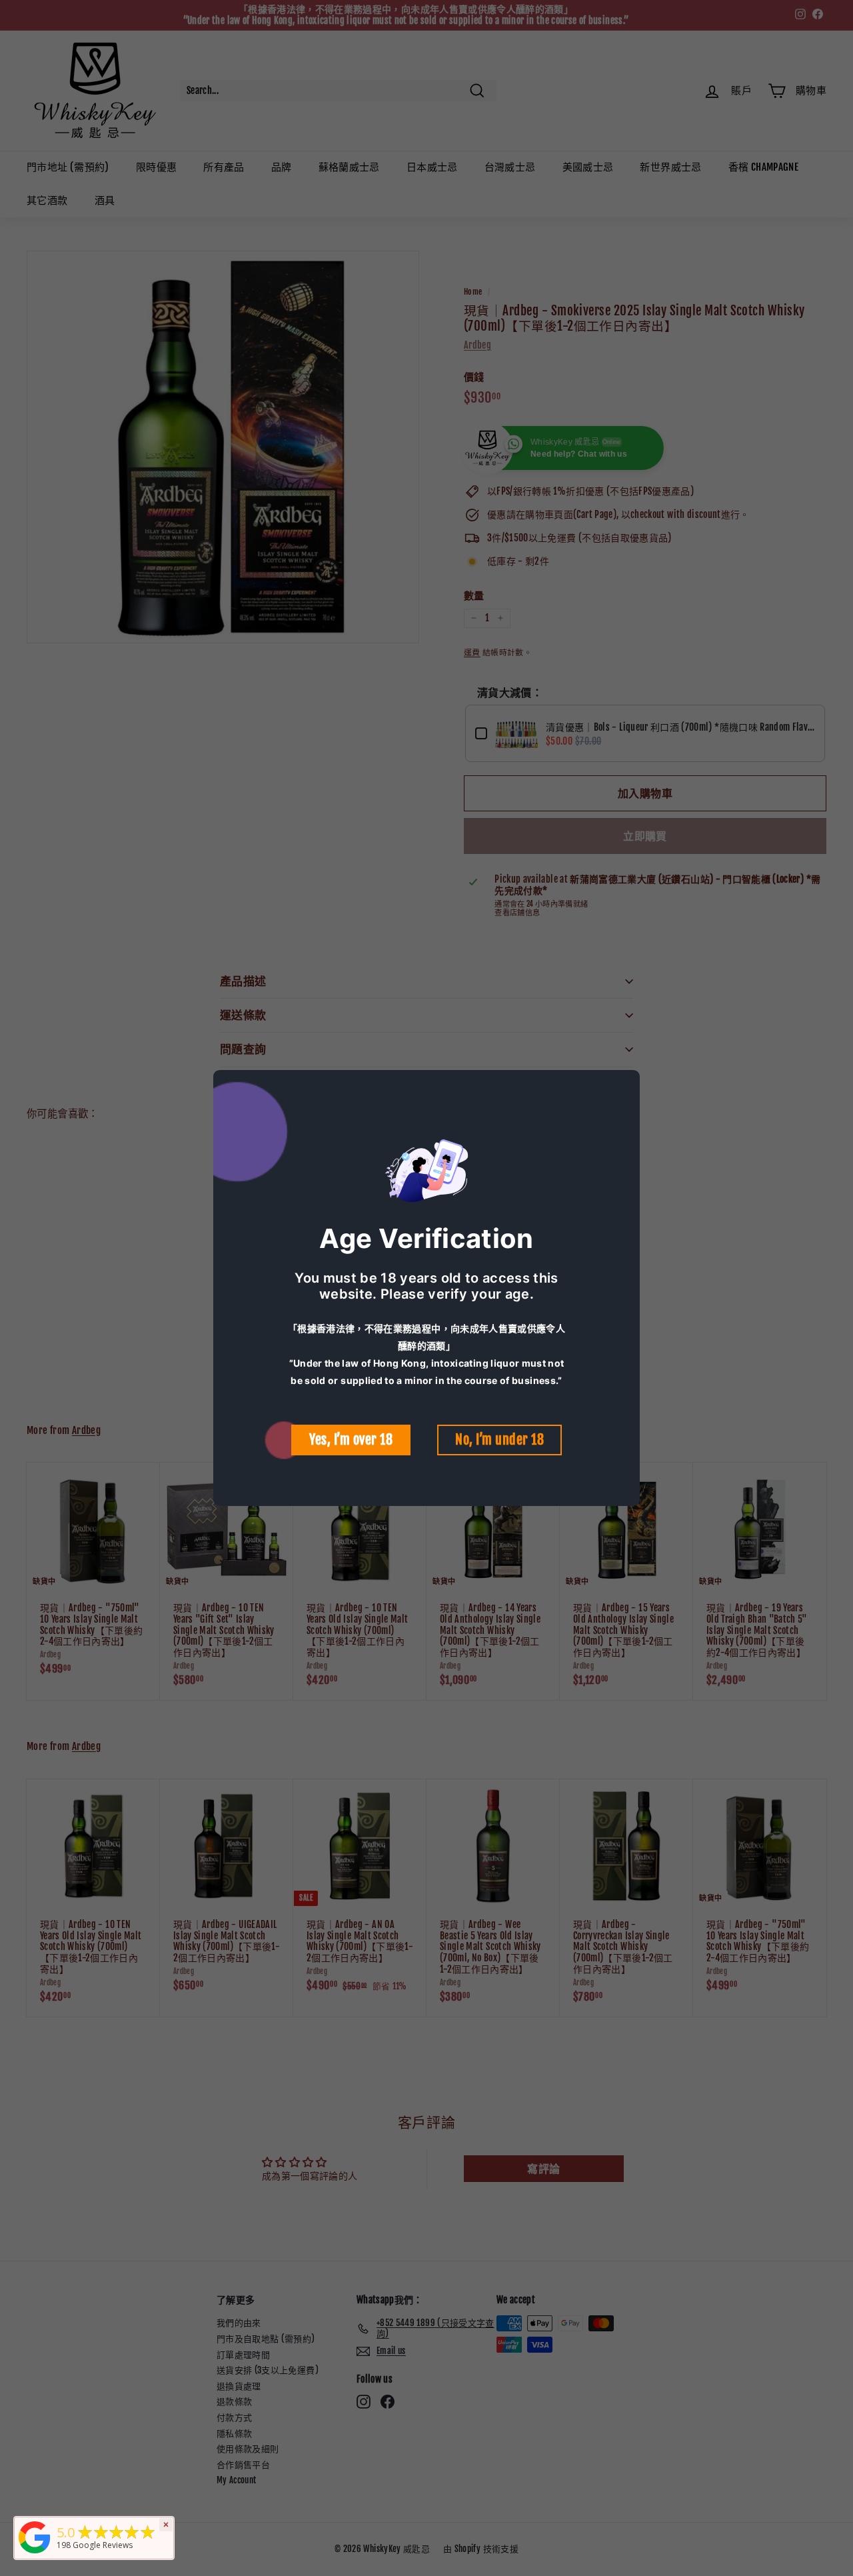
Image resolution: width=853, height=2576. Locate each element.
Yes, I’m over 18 (351, 1440)
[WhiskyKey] (35, 2554)
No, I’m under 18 (499, 1440)
